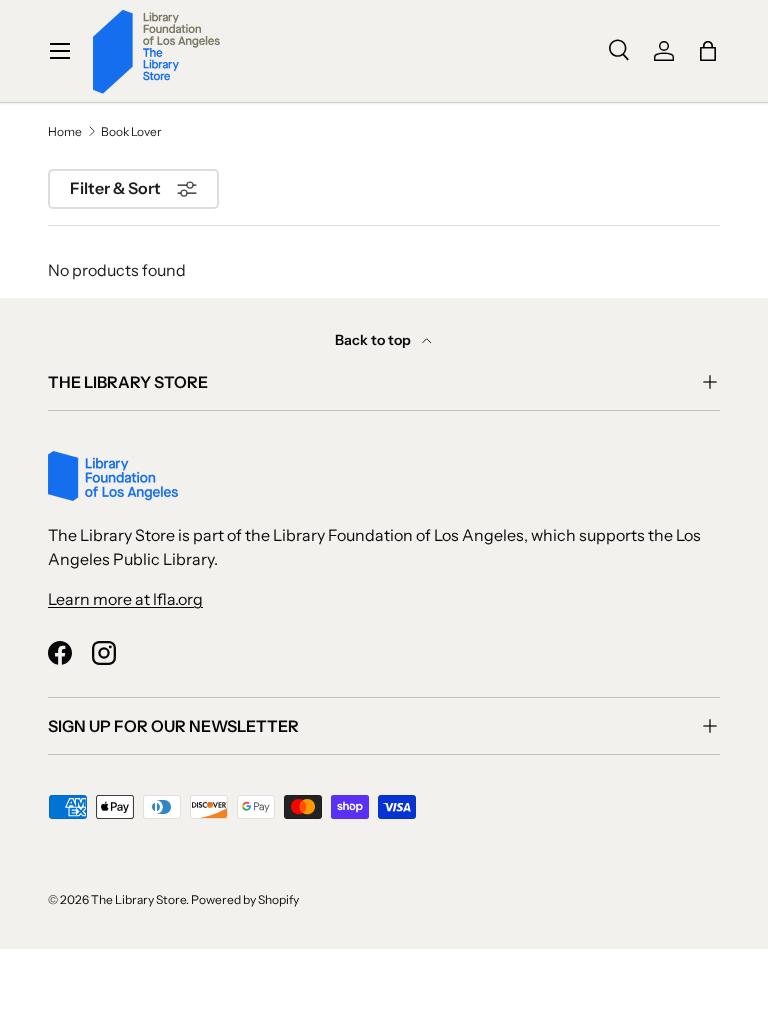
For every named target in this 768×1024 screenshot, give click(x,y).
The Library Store (138, 899)
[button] (708, 51)
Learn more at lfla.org (125, 599)
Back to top (374, 340)
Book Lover (131, 132)
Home (65, 132)
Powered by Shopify (245, 899)
